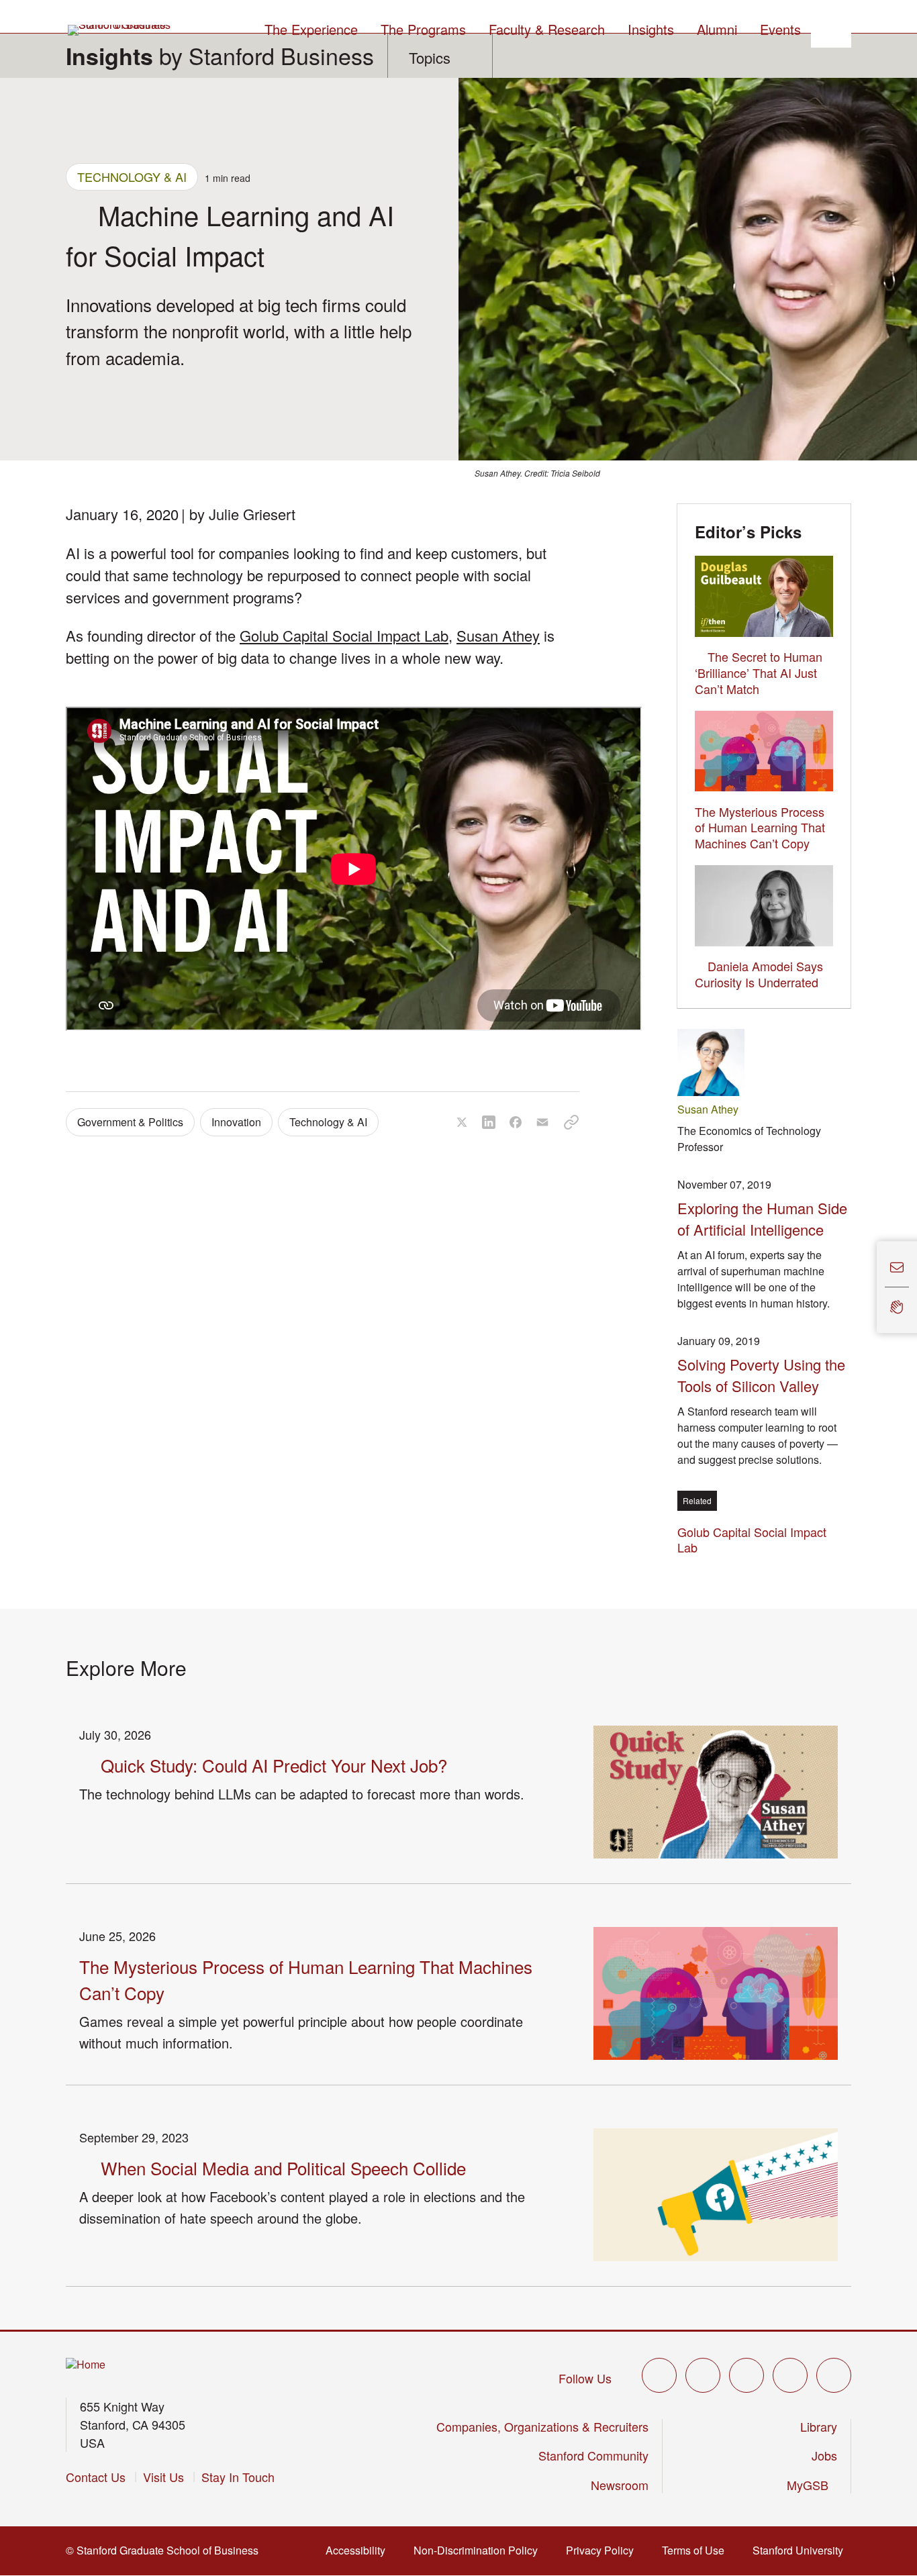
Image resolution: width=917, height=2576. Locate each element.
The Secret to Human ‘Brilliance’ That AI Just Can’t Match (759, 673)
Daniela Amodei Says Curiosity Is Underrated (759, 974)
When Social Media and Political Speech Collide (283, 2168)
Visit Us (163, 2477)
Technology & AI (132, 177)
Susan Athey (498, 635)
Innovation (236, 1122)
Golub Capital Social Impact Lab (344, 635)
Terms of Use (697, 2550)
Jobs (824, 2455)
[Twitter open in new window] (659, 2375)
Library (819, 2426)
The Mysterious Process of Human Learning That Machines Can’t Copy (760, 828)
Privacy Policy (604, 2550)
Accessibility (359, 2550)
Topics (430, 57)
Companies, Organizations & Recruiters (542, 2426)
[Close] (869, 1288)
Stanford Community (593, 2455)
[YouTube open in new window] (790, 2375)
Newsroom (620, 2485)
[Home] (86, 2365)
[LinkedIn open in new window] (834, 2375)
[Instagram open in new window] (746, 2375)
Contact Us (96, 2477)
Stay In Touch (238, 2477)
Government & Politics (130, 1122)
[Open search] (831, 28)
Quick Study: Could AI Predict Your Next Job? (274, 1765)
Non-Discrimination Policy (480, 2550)
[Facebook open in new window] (703, 2375)
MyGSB (812, 2485)
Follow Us (585, 2378)
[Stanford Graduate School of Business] (120, 30)
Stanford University (802, 2550)
